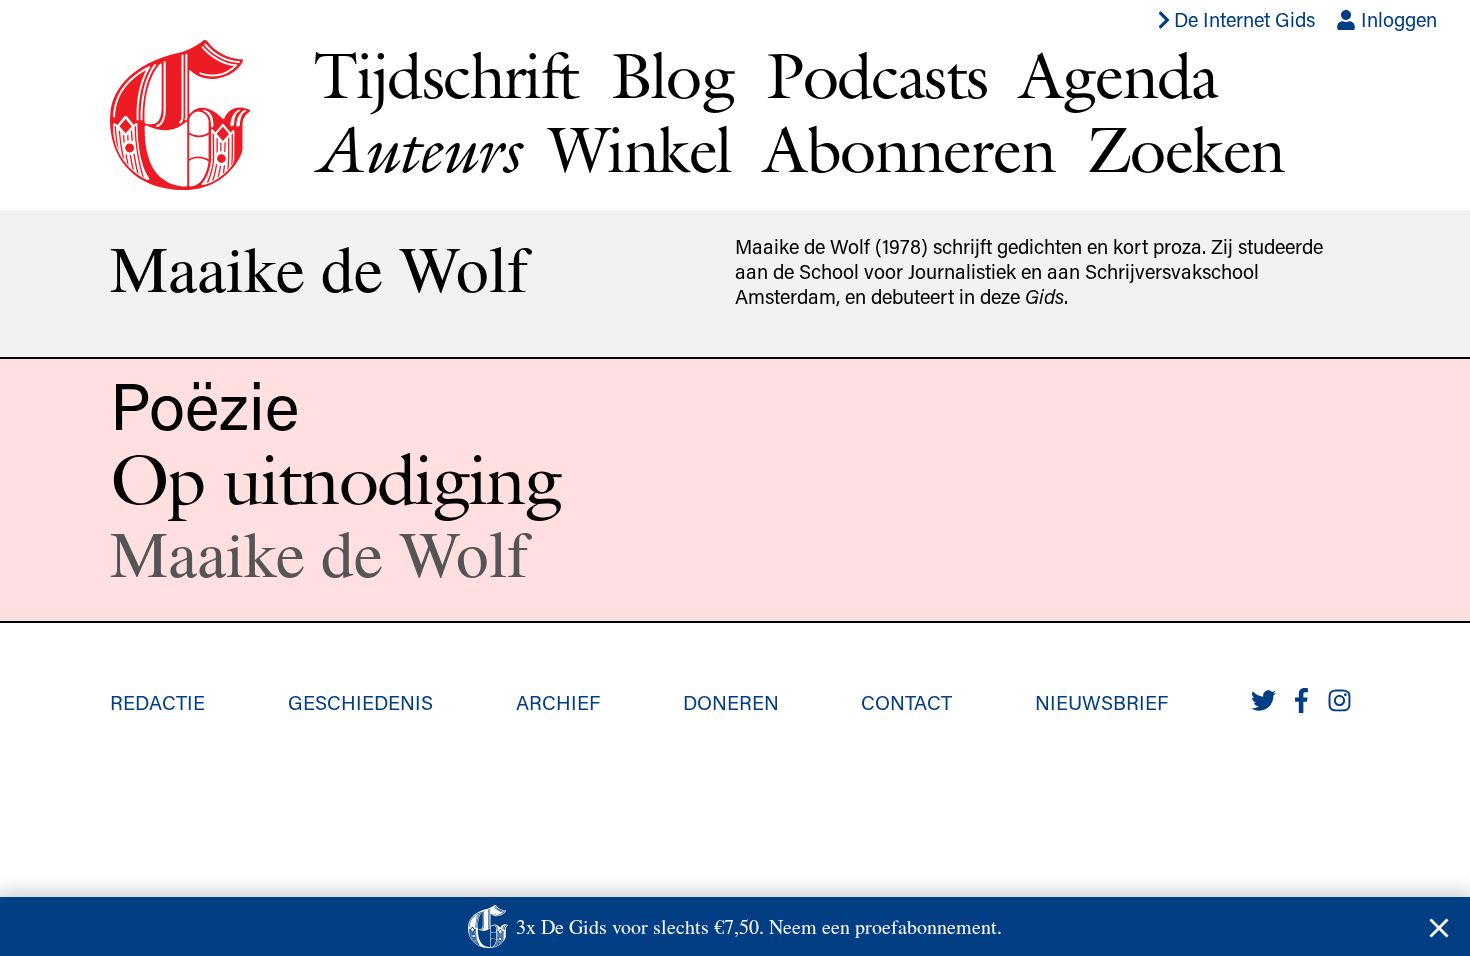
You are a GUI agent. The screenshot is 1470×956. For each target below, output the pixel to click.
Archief (558, 702)
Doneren (731, 702)
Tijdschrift (446, 75)
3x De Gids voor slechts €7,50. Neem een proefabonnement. (759, 926)
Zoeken (1185, 149)
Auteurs (415, 149)
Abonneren (909, 149)
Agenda (1118, 75)
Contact (906, 702)
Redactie (157, 702)
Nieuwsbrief (1101, 702)
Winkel (640, 149)
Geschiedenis (360, 702)
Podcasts (876, 75)
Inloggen (1396, 19)
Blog (673, 75)
